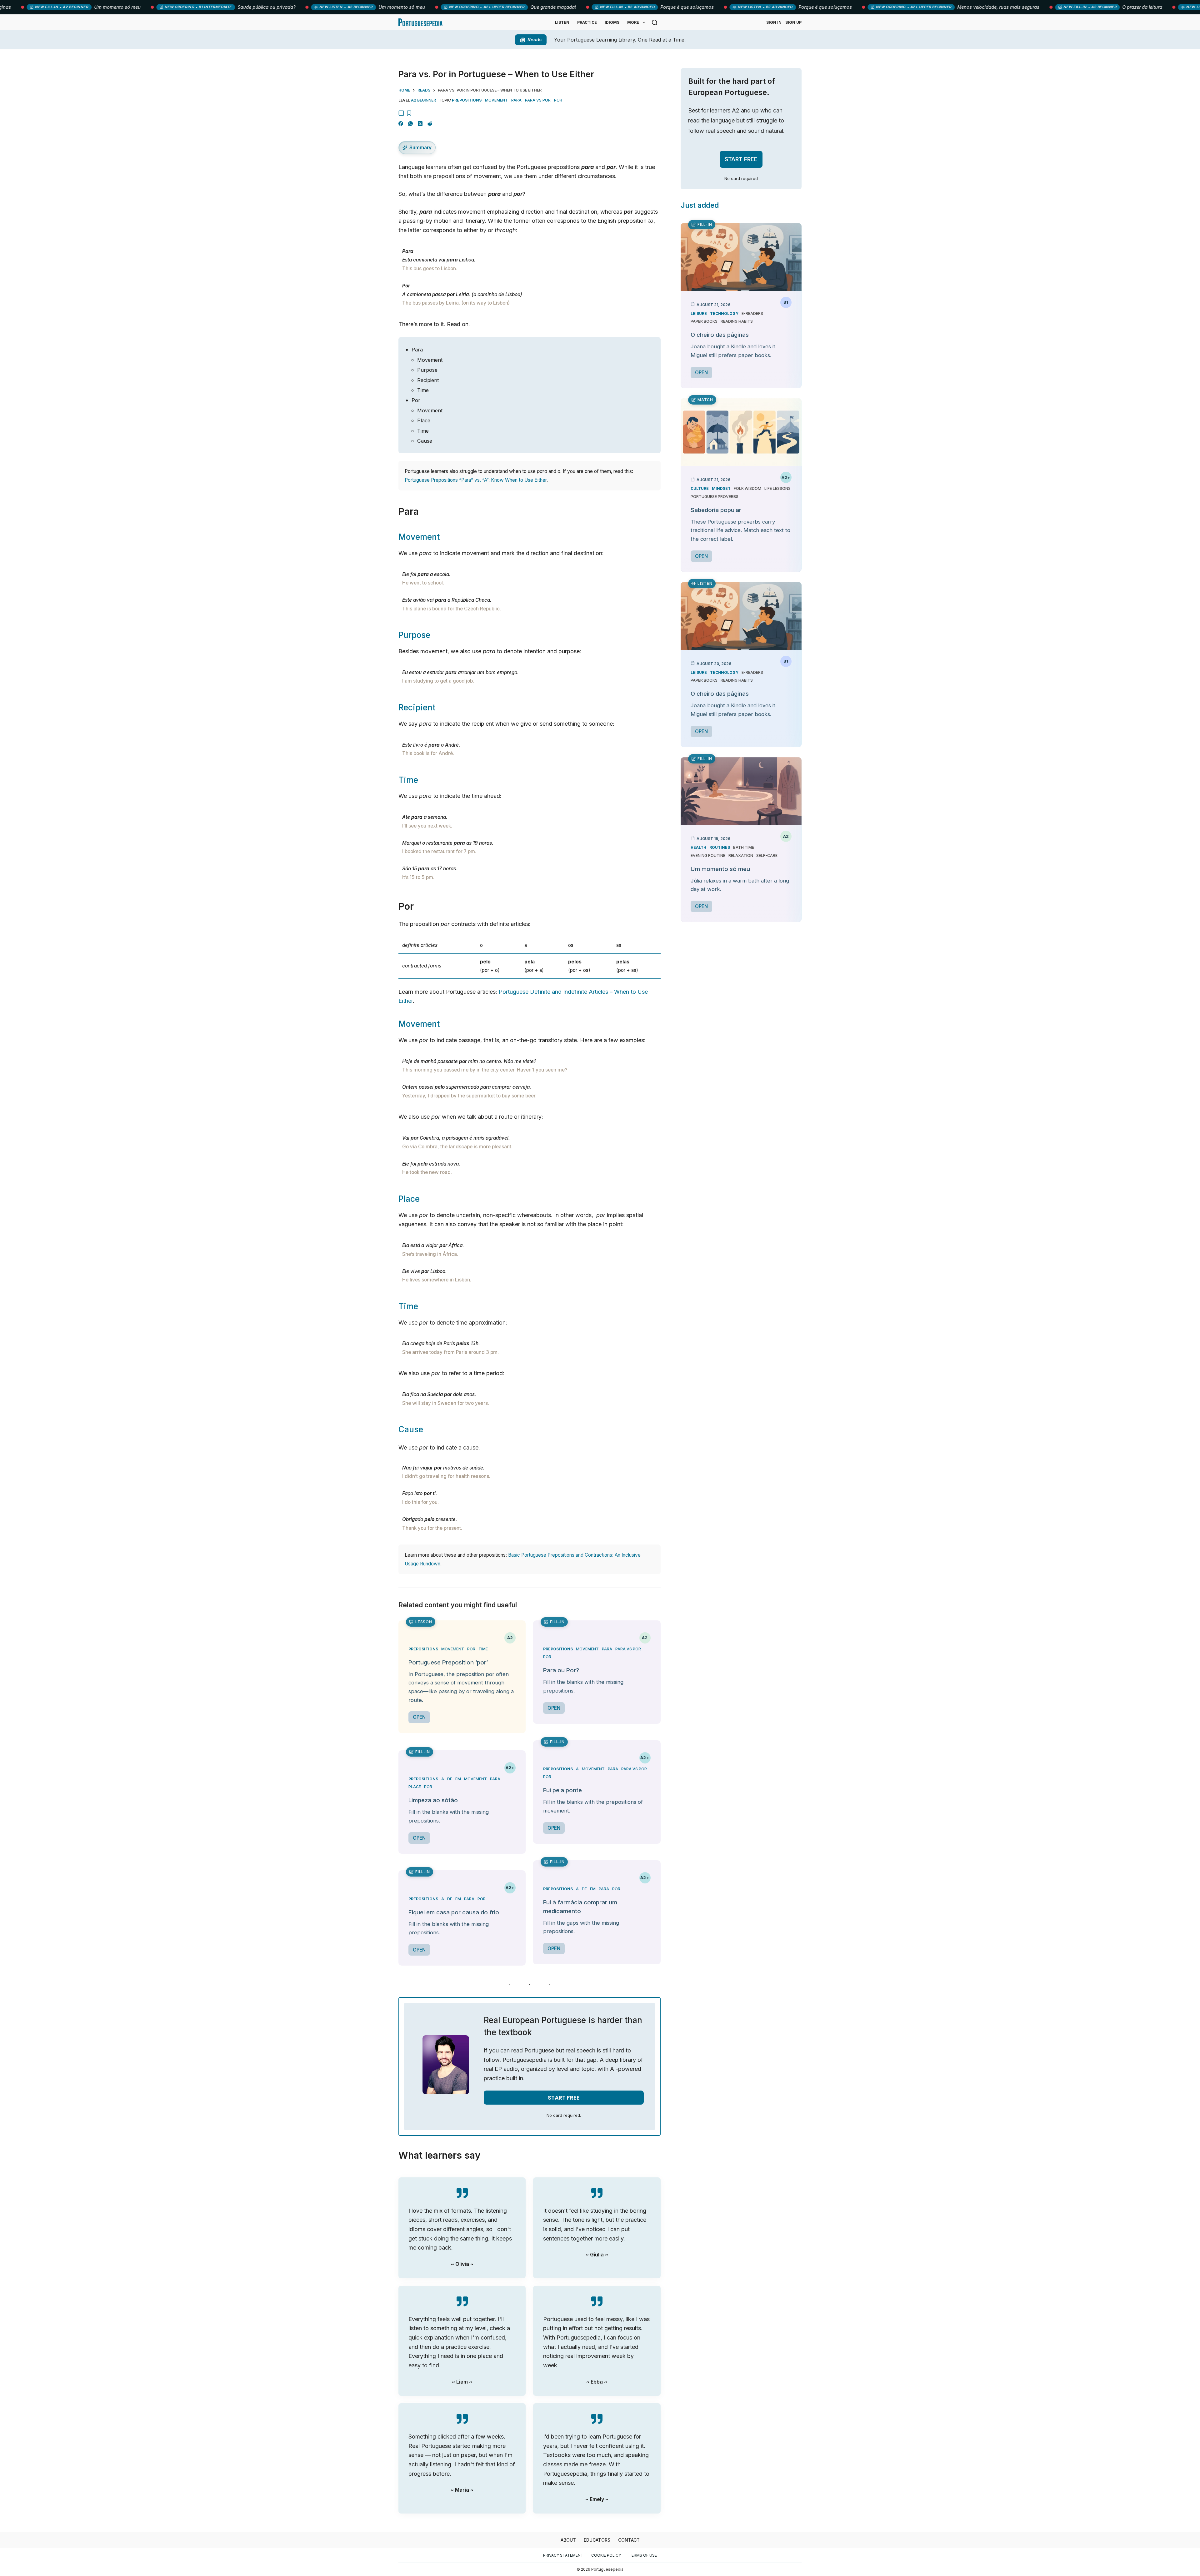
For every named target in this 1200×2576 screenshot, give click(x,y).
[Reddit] (430, 124)
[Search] (655, 22)
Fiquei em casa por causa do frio (454, 1912)
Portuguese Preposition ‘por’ (448, 1662)
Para (417, 350)
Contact (629, 2540)
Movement (430, 360)
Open (419, 1717)
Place (424, 420)
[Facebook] (401, 124)
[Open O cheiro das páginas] (741, 257)
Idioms (612, 22)
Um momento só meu (720, 869)
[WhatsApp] (410, 124)
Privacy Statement (563, 2555)
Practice (587, 22)
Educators (597, 2540)
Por (416, 400)
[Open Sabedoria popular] (741, 432)
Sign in (774, 22)
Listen (562, 22)
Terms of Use (643, 2555)
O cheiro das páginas (720, 335)
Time (423, 390)
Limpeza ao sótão (433, 1800)
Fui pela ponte (562, 1790)
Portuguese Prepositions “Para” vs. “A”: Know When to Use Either (476, 480)
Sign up (793, 22)
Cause (425, 441)
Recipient (428, 380)
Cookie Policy (606, 2555)
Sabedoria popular (716, 510)
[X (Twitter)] (420, 124)
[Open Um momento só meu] (741, 791)
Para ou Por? (561, 1670)
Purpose (427, 370)
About (568, 2540)
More (633, 22)
